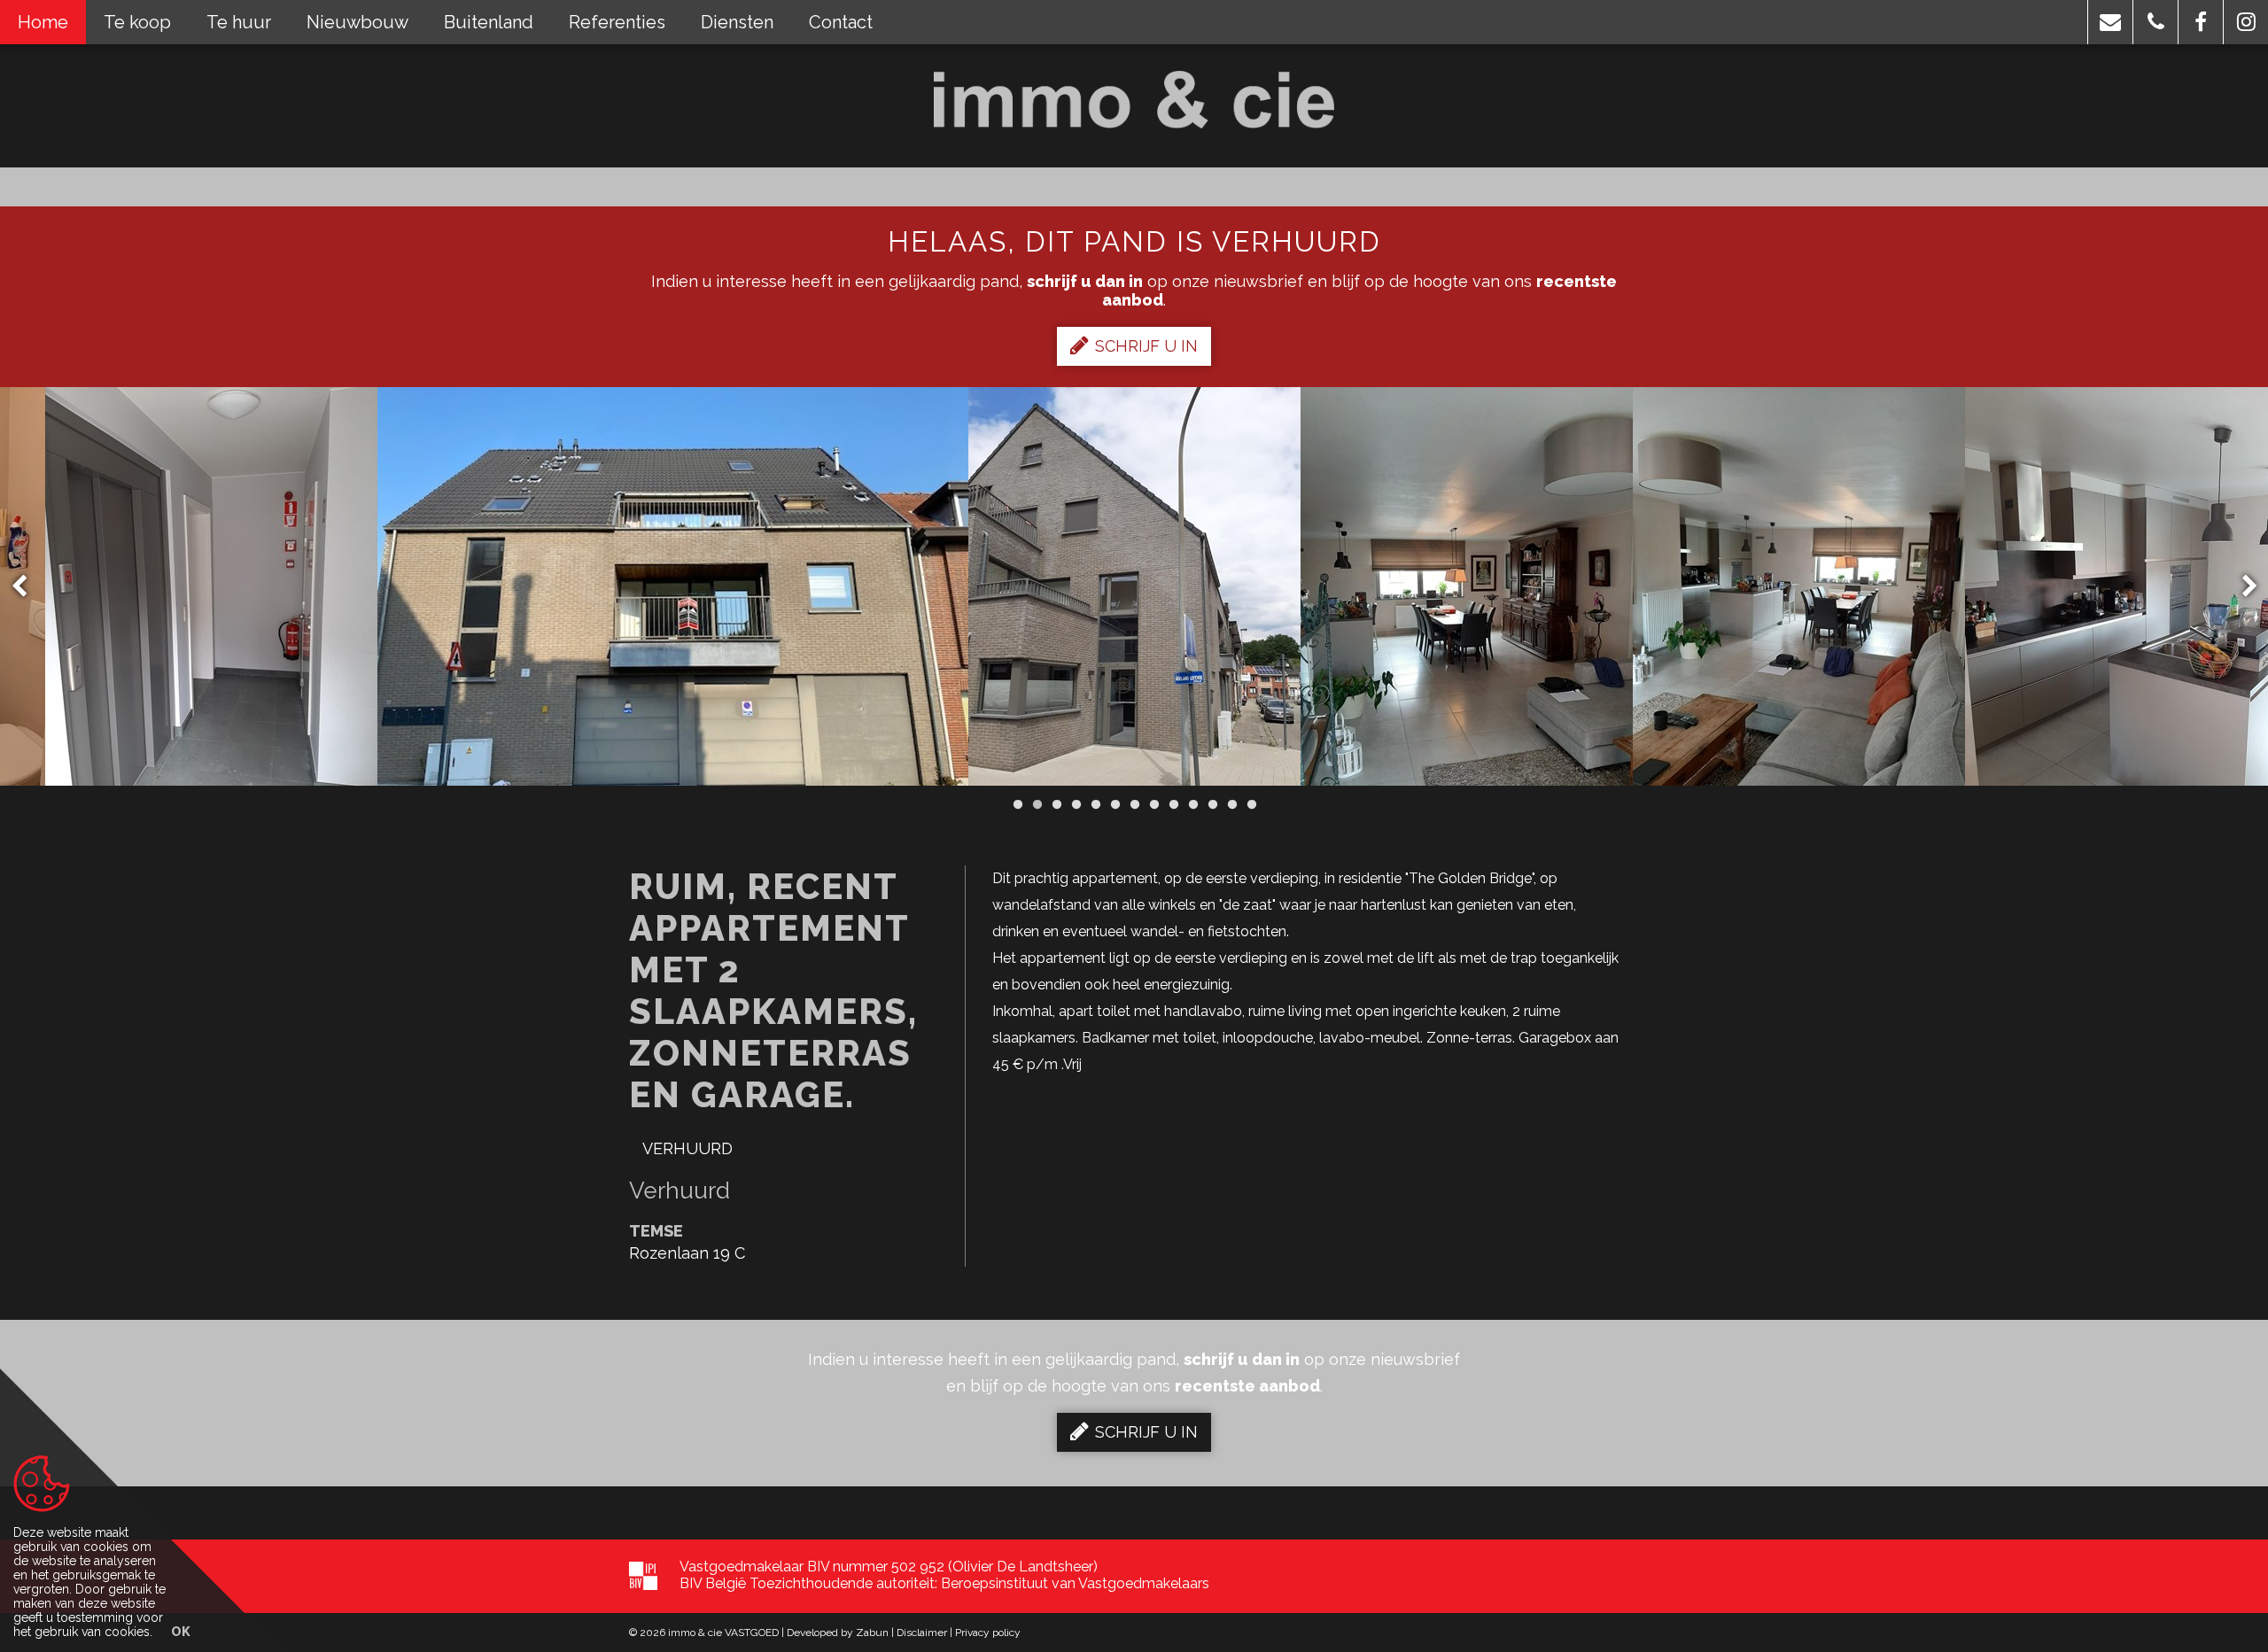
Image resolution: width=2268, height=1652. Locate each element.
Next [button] (2241, 587)
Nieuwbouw (357, 22)
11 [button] (1212, 804)
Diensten (737, 22)
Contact (841, 22)
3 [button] (1056, 804)
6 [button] (1115, 804)
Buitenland (489, 22)
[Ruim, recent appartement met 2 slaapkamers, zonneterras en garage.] (211, 586)
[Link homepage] (1134, 100)
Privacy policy (988, 1633)
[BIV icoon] (643, 1576)
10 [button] (1192, 804)
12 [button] (1231, 804)
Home (43, 22)
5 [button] (1095, 804)
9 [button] (1173, 804)
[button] (2110, 22)
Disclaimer (922, 1633)
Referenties (617, 22)
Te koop (137, 22)
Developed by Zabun (838, 1633)
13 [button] (1251, 804)
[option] (673, 586)
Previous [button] (27, 587)
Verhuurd (687, 1148)
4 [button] (1076, 804)
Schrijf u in (1146, 346)
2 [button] (1037, 804)
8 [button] (1153, 804)
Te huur (239, 22)
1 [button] (1017, 804)
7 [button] (1134, 804)
